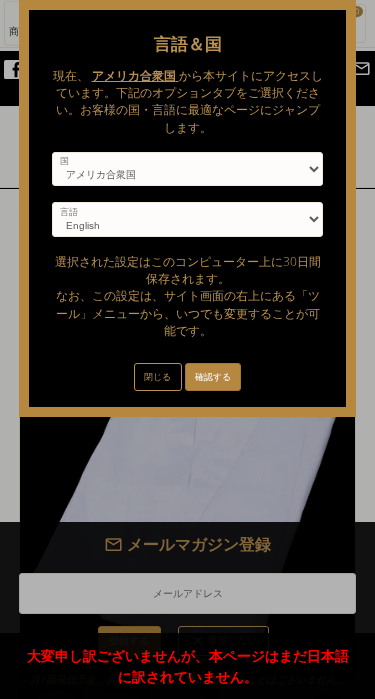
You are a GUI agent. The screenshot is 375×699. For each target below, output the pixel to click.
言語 (69, 212)
